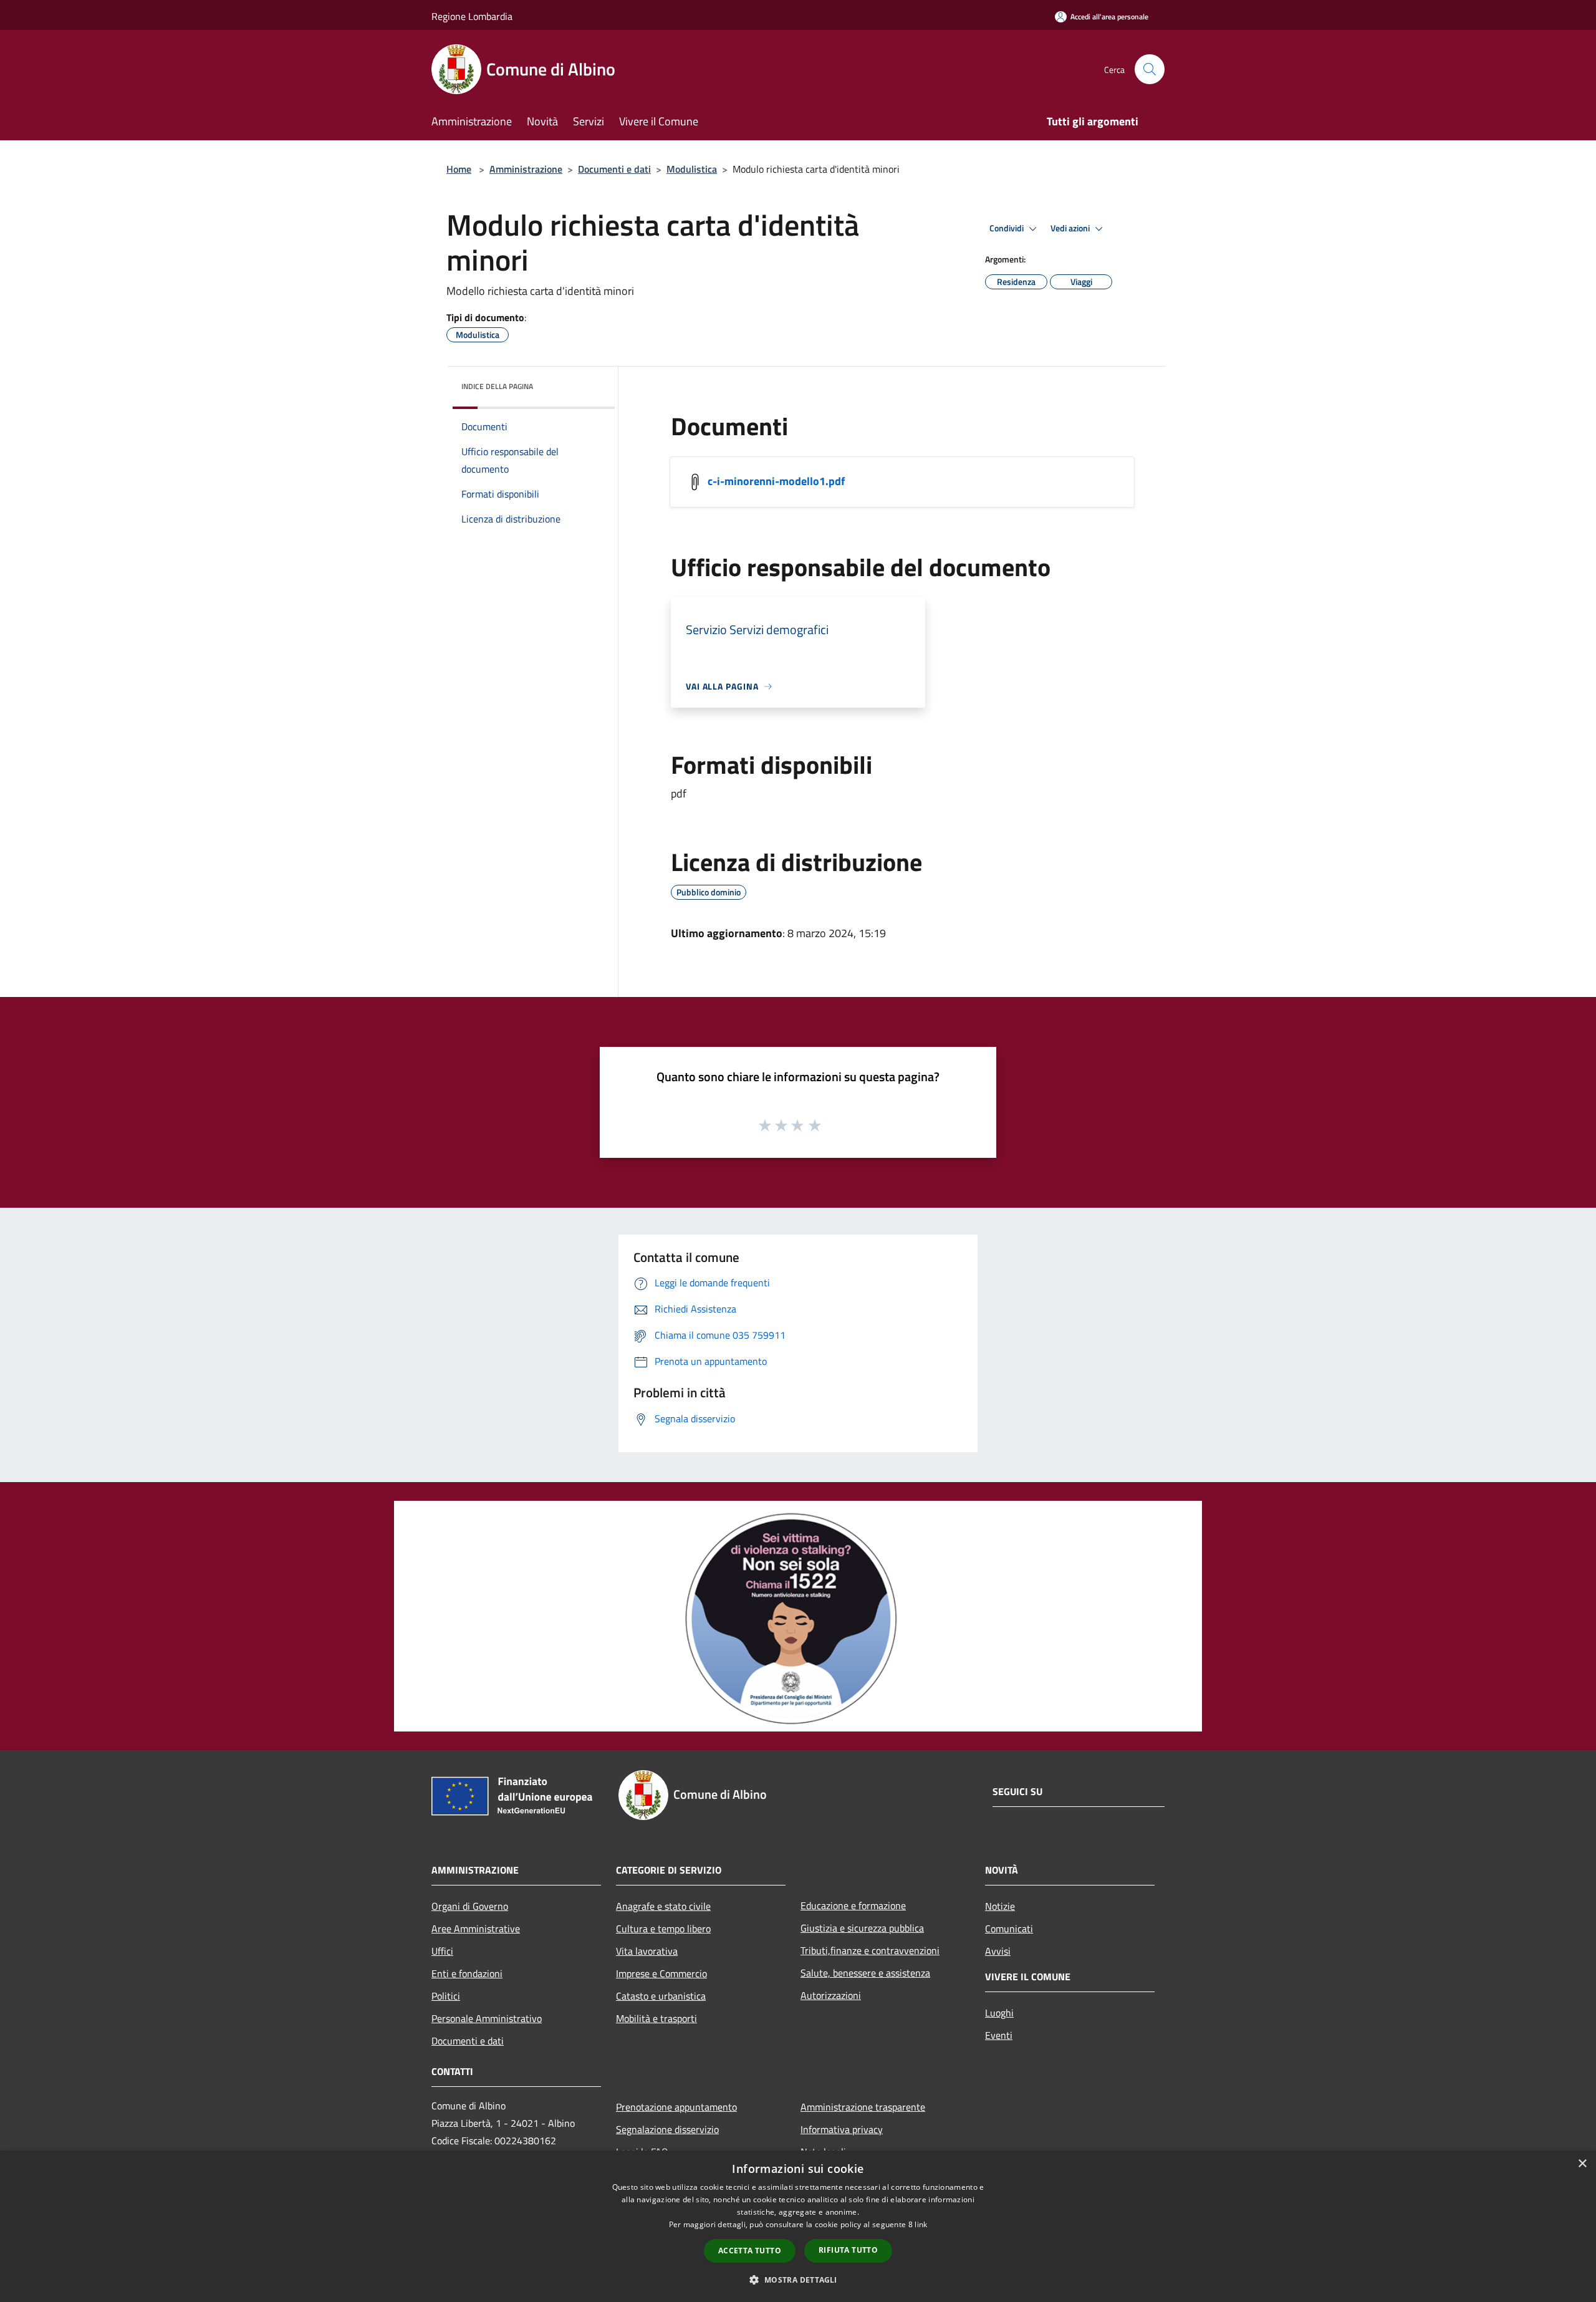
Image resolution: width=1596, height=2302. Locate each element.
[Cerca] (1150, 69)
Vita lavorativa (647, 1951)
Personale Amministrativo (487, 2018)
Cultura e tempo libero (663, 1929)
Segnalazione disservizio (667, 2129)
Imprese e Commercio (661, 1973)
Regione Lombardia (472, 16)
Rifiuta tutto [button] (848, 2250)
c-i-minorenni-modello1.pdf (776, 481)
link (921, 2224)
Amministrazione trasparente (863, 2107)
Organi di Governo (470, 1906)
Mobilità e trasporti (656, 2018)
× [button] (1582, 2164)
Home (459, 169)
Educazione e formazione (853, 1905)
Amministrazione (526, 169)
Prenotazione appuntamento (676, 2107)
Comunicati (1009, 1929)
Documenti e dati (614, 169)
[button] (798, 2280)
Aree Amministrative (476, 1929)
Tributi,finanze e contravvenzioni (870, 1950)
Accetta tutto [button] (750, 2251)
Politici (446, 1996)
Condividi (1007, 228)
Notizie (1000, 1906)
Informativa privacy (842, 2129)
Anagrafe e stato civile (663, 1906)
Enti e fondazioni (467, 1973)
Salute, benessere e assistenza (865, 1973)
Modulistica (692, 169)
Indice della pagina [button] (497, 386)
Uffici (442, 1951)
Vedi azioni (1071, 228)
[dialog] (798, 2226)
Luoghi (999, 2013)
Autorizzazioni (831, 1995)
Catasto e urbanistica (661, 1996)
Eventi (999, 2035)
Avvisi (998, 1951)
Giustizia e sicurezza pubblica (862, 1928)
